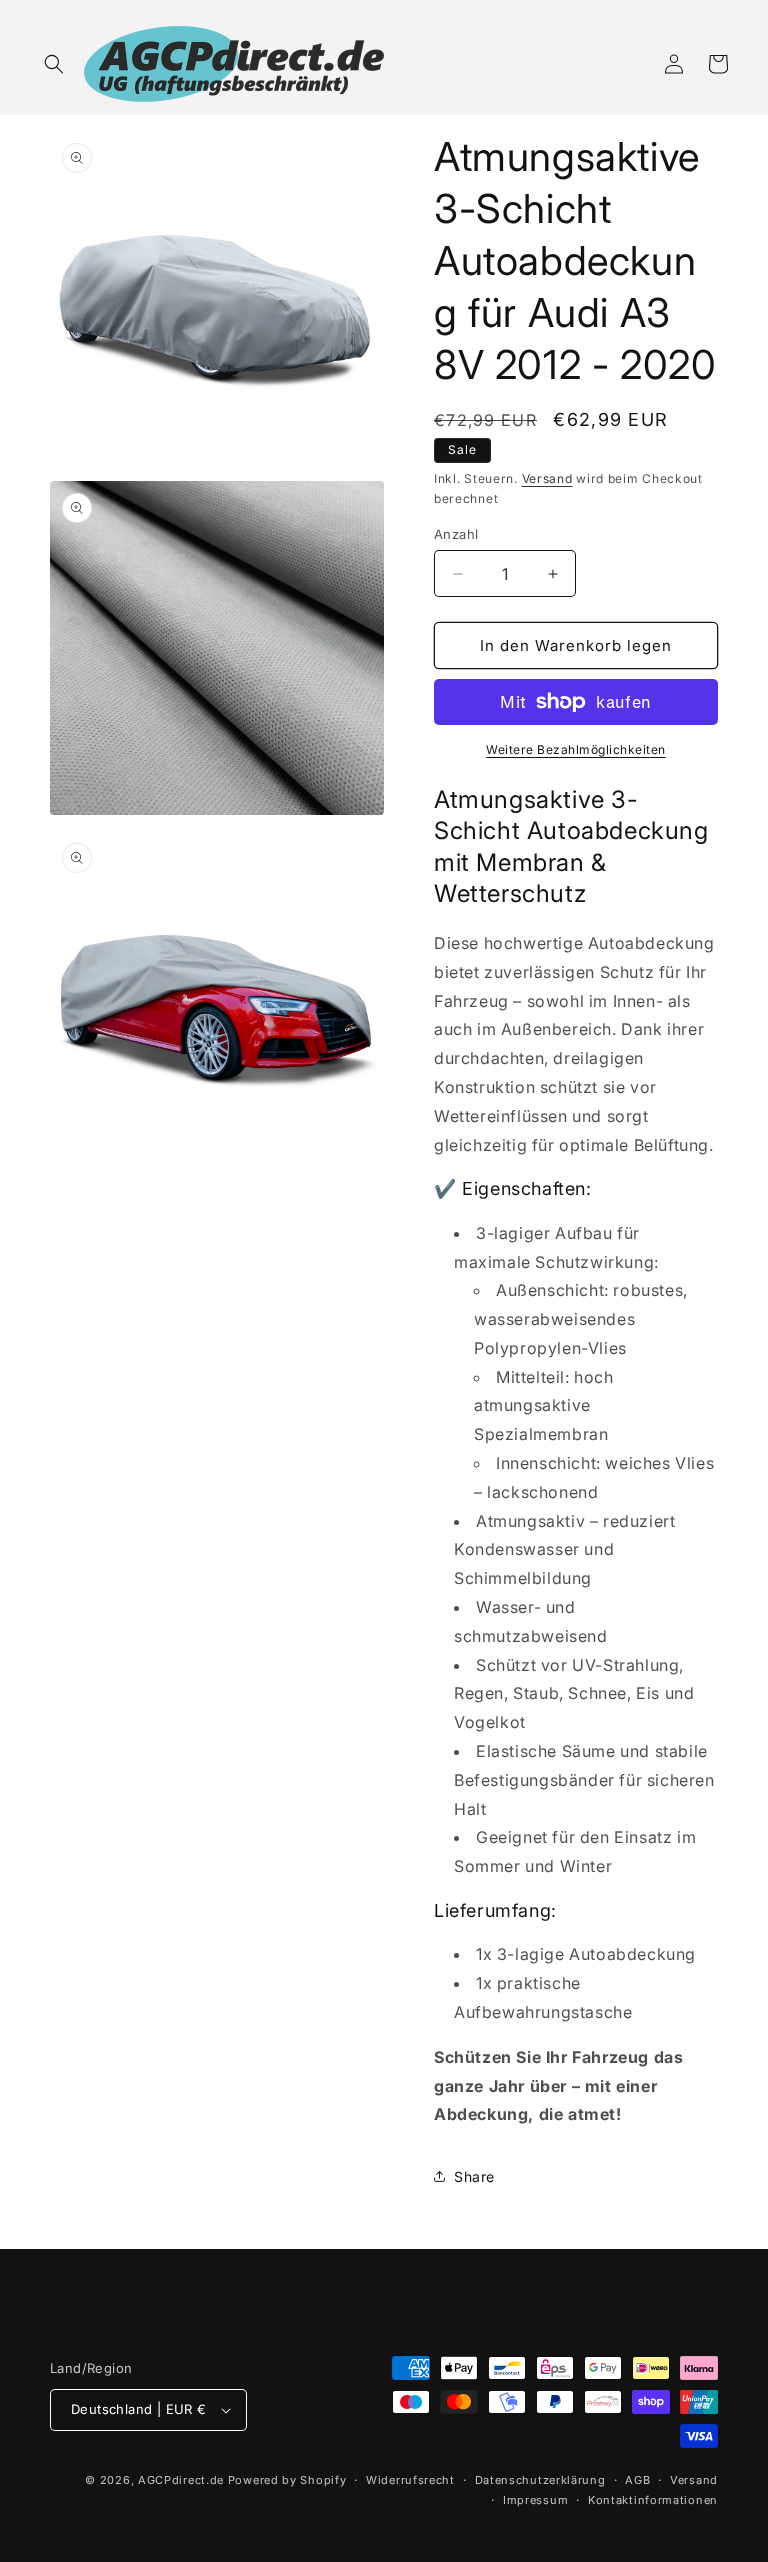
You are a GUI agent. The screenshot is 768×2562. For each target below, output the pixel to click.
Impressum (535, 2500)
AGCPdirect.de (181, 2480)
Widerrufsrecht (410, 2480)
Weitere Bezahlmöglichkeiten (576, 749)
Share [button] (474, 2176)
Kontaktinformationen (653, 2500)
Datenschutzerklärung (540, 2480)
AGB (637, 2480)
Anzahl (456, 534)
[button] (54, 64)
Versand (547, 478)
